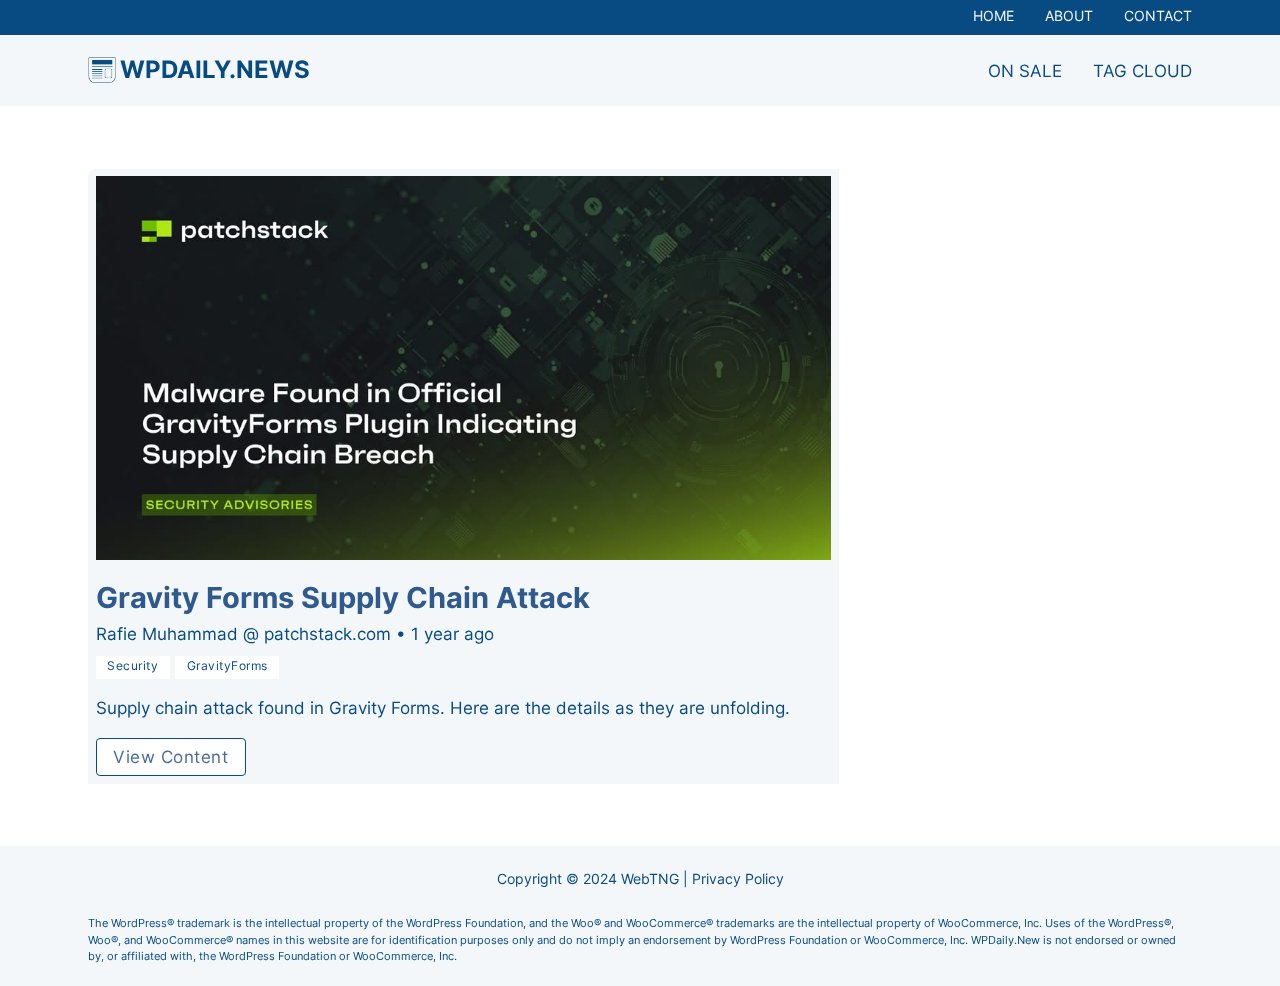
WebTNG (650, 879)
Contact (1158, 16)
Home (993, 16)
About (1069, 16)
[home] (102, 70)
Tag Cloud (1142, 71)
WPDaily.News (215, 69)
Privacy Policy (738, 879)
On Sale (1025, 71)
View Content (170, 757)
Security (132, 666)
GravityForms (227, 666)
